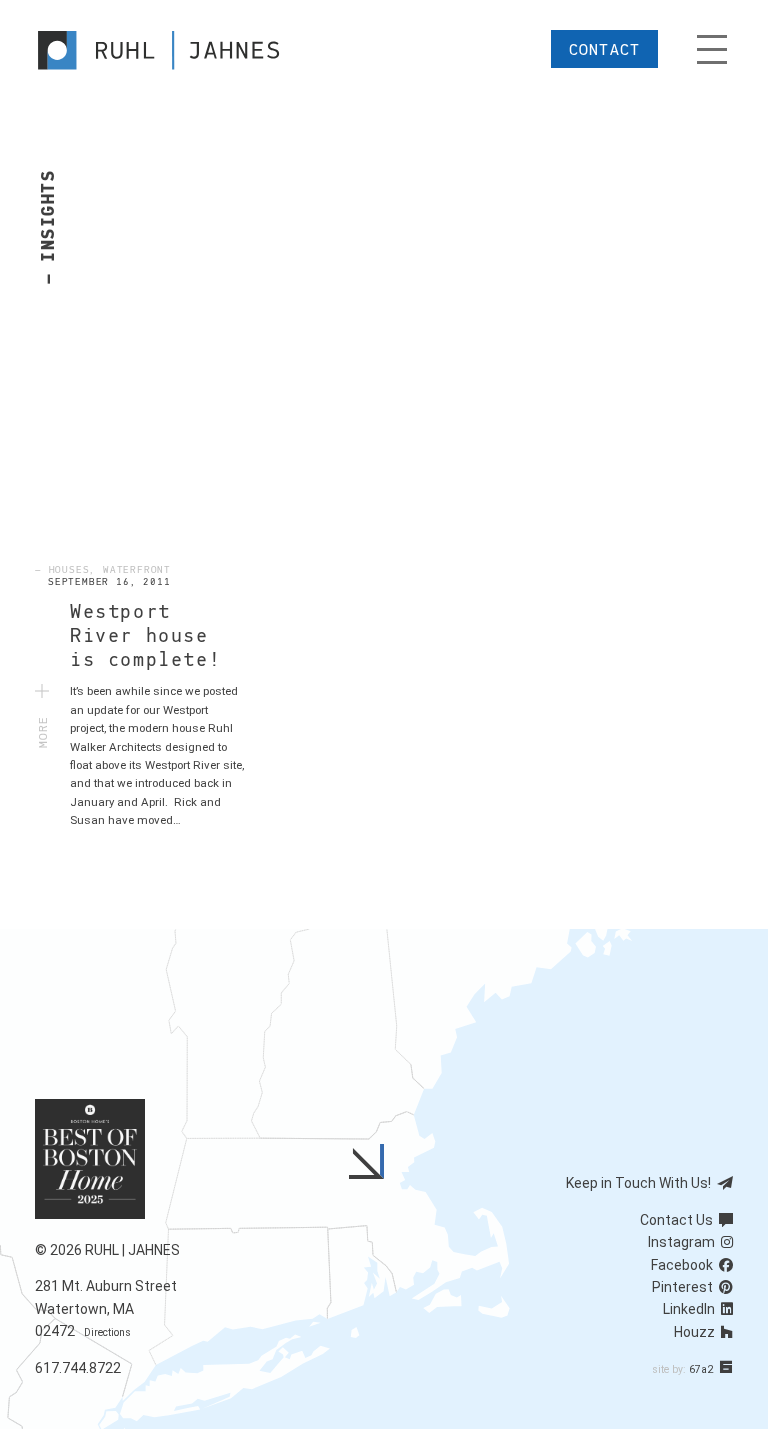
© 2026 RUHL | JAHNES (107, 1250)
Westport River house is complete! (145, 636)
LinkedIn (692, 1309)
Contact (605, 50)
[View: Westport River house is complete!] (139, 424)
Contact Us (679, 1220)
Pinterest (685, 1287)
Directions (107, 1332)
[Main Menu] (712, 50)
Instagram (684, 1242)
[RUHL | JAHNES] (176, 50)
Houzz (697, 1332)
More (44, 724)
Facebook (685, 1265)
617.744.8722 (78, 1368)
